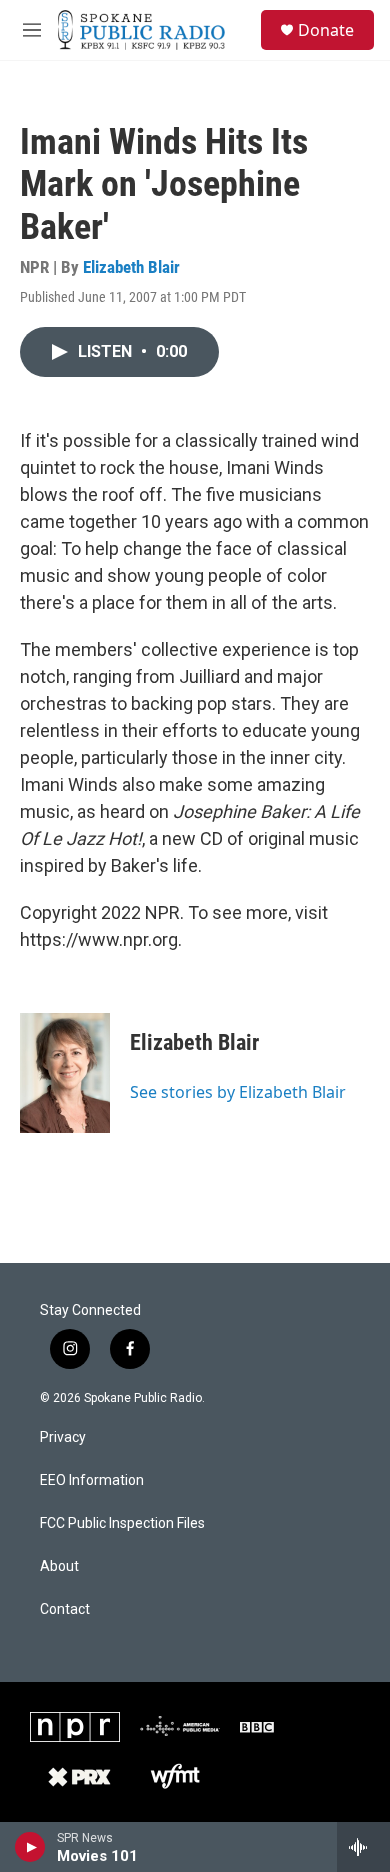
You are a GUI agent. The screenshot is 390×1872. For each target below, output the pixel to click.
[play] (30, 1847)
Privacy (63, 1437)
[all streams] (363, 1847)
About (59, 1566)
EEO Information (92, 1480)
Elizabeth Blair (131, 267)
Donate (326, 30)
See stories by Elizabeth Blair (238, 1092)
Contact (65, 1609)
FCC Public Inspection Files (122, 1523)
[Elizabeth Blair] (65, 1073)
